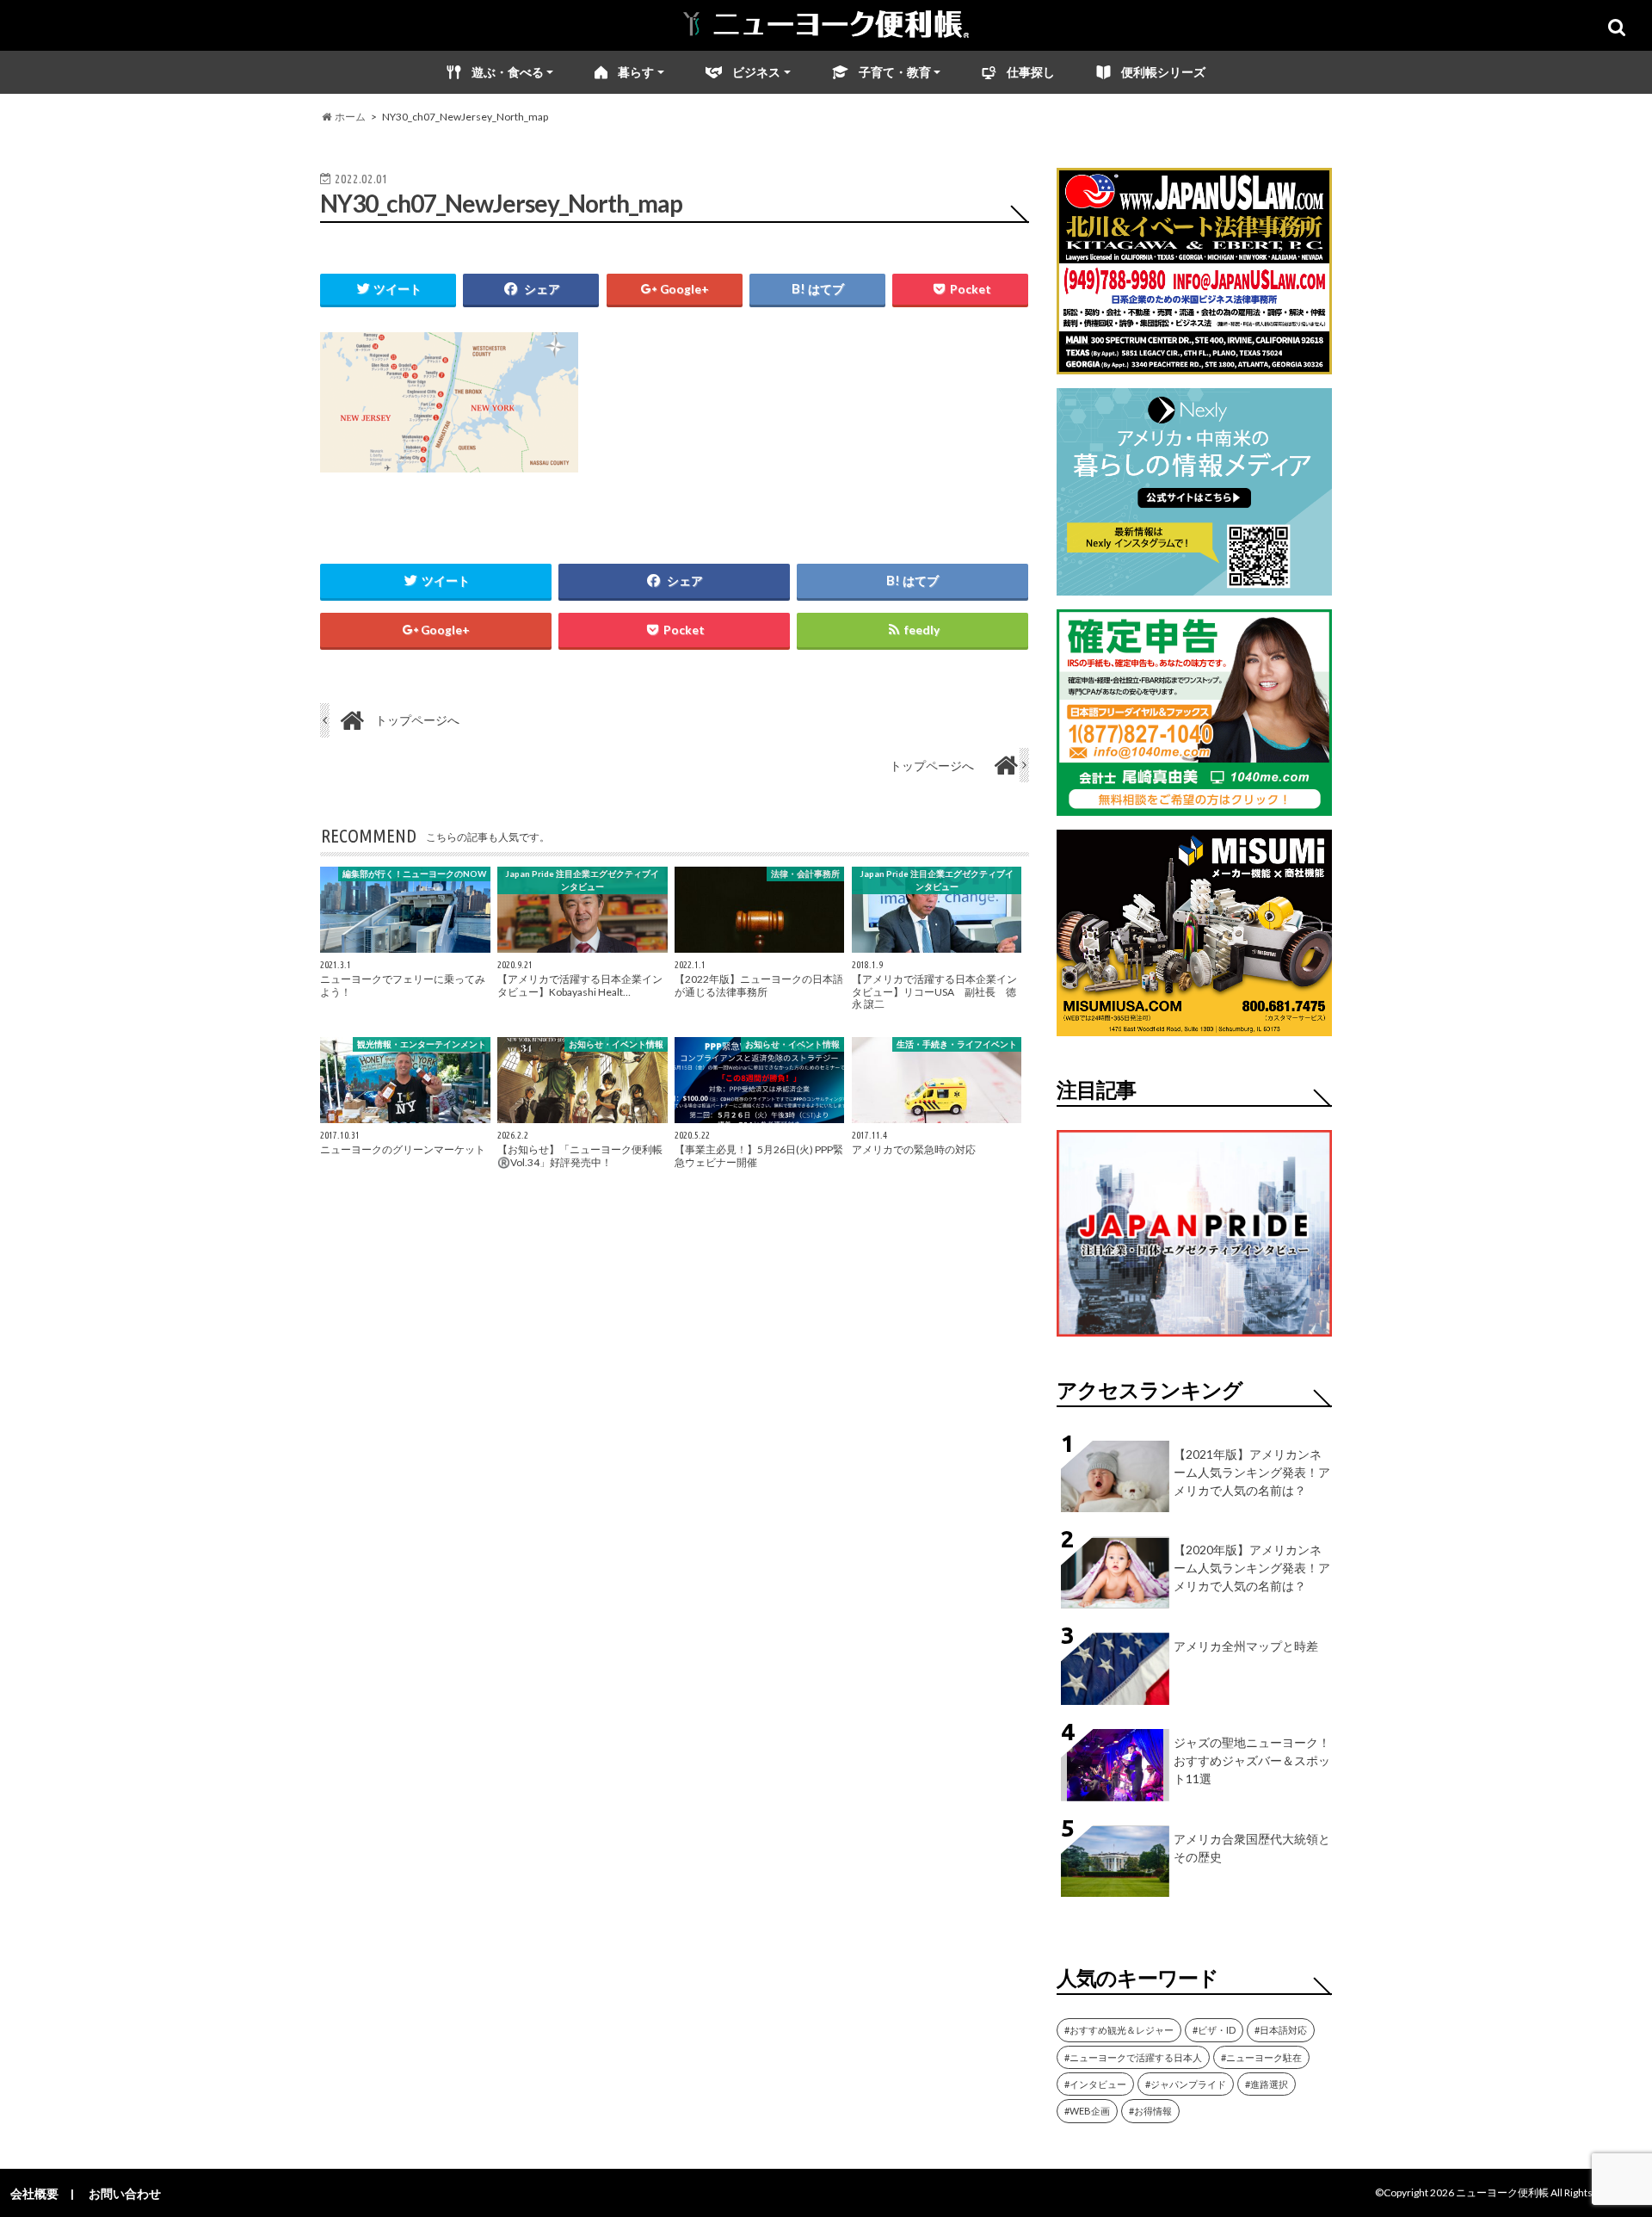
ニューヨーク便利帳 (1502, 2192)
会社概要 (34, 2193)
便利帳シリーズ (1163, 72)
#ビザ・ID (1214, 2030)
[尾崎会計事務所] (1194, 805)
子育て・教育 (895, 72)
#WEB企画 (1087, 2111)
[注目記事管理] (1194, 1340)
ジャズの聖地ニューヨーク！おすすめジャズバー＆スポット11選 (1252, 1760)
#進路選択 (1267, 2084)
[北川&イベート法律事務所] (1194, 364)
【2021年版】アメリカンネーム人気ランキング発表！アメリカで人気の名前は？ (1252, 1472)
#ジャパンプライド (1186, 2084)
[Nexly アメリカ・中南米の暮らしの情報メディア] (1194, 585)
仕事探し (1031, 72)
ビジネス (756, 72)
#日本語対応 (1281, 2030)
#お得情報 (1150, 2111)
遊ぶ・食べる (508, 72)
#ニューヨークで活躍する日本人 (1133, 2057)
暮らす (636, 72)
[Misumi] (1194, 1025)
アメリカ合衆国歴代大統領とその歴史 (1252, 1848)
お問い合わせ (125, 2193)
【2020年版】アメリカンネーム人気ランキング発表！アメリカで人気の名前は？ (1252, 1568)
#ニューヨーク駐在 (1261, 2057)
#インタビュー (1095, 2084)
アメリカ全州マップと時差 (1246, 1646)
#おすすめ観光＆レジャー (1119, 2030)
